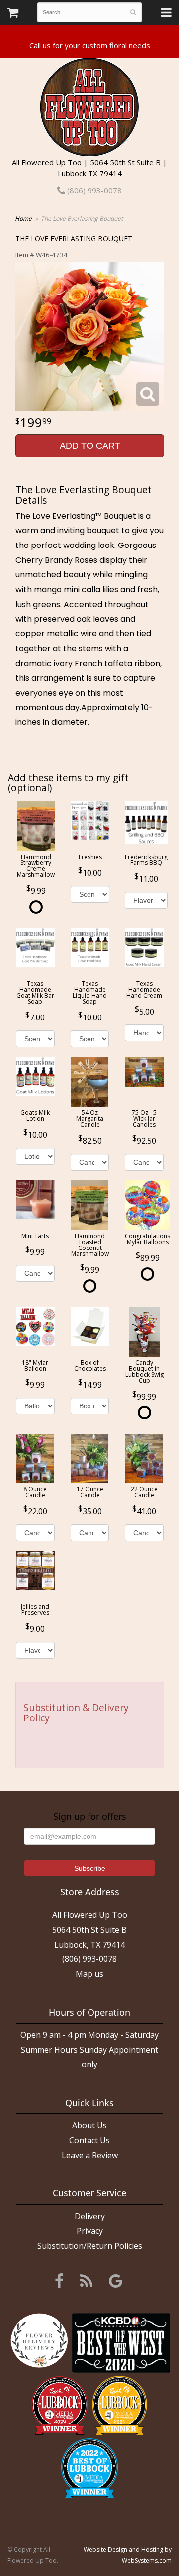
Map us (89, 1974)
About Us (89, 2125)
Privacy (90, 2231)
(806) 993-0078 (93, 190)
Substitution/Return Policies (90, 2246)
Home (23, 218)
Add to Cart (90, 446)
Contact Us (89, 2140)
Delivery (90, 2216)
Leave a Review (90, 2155)
